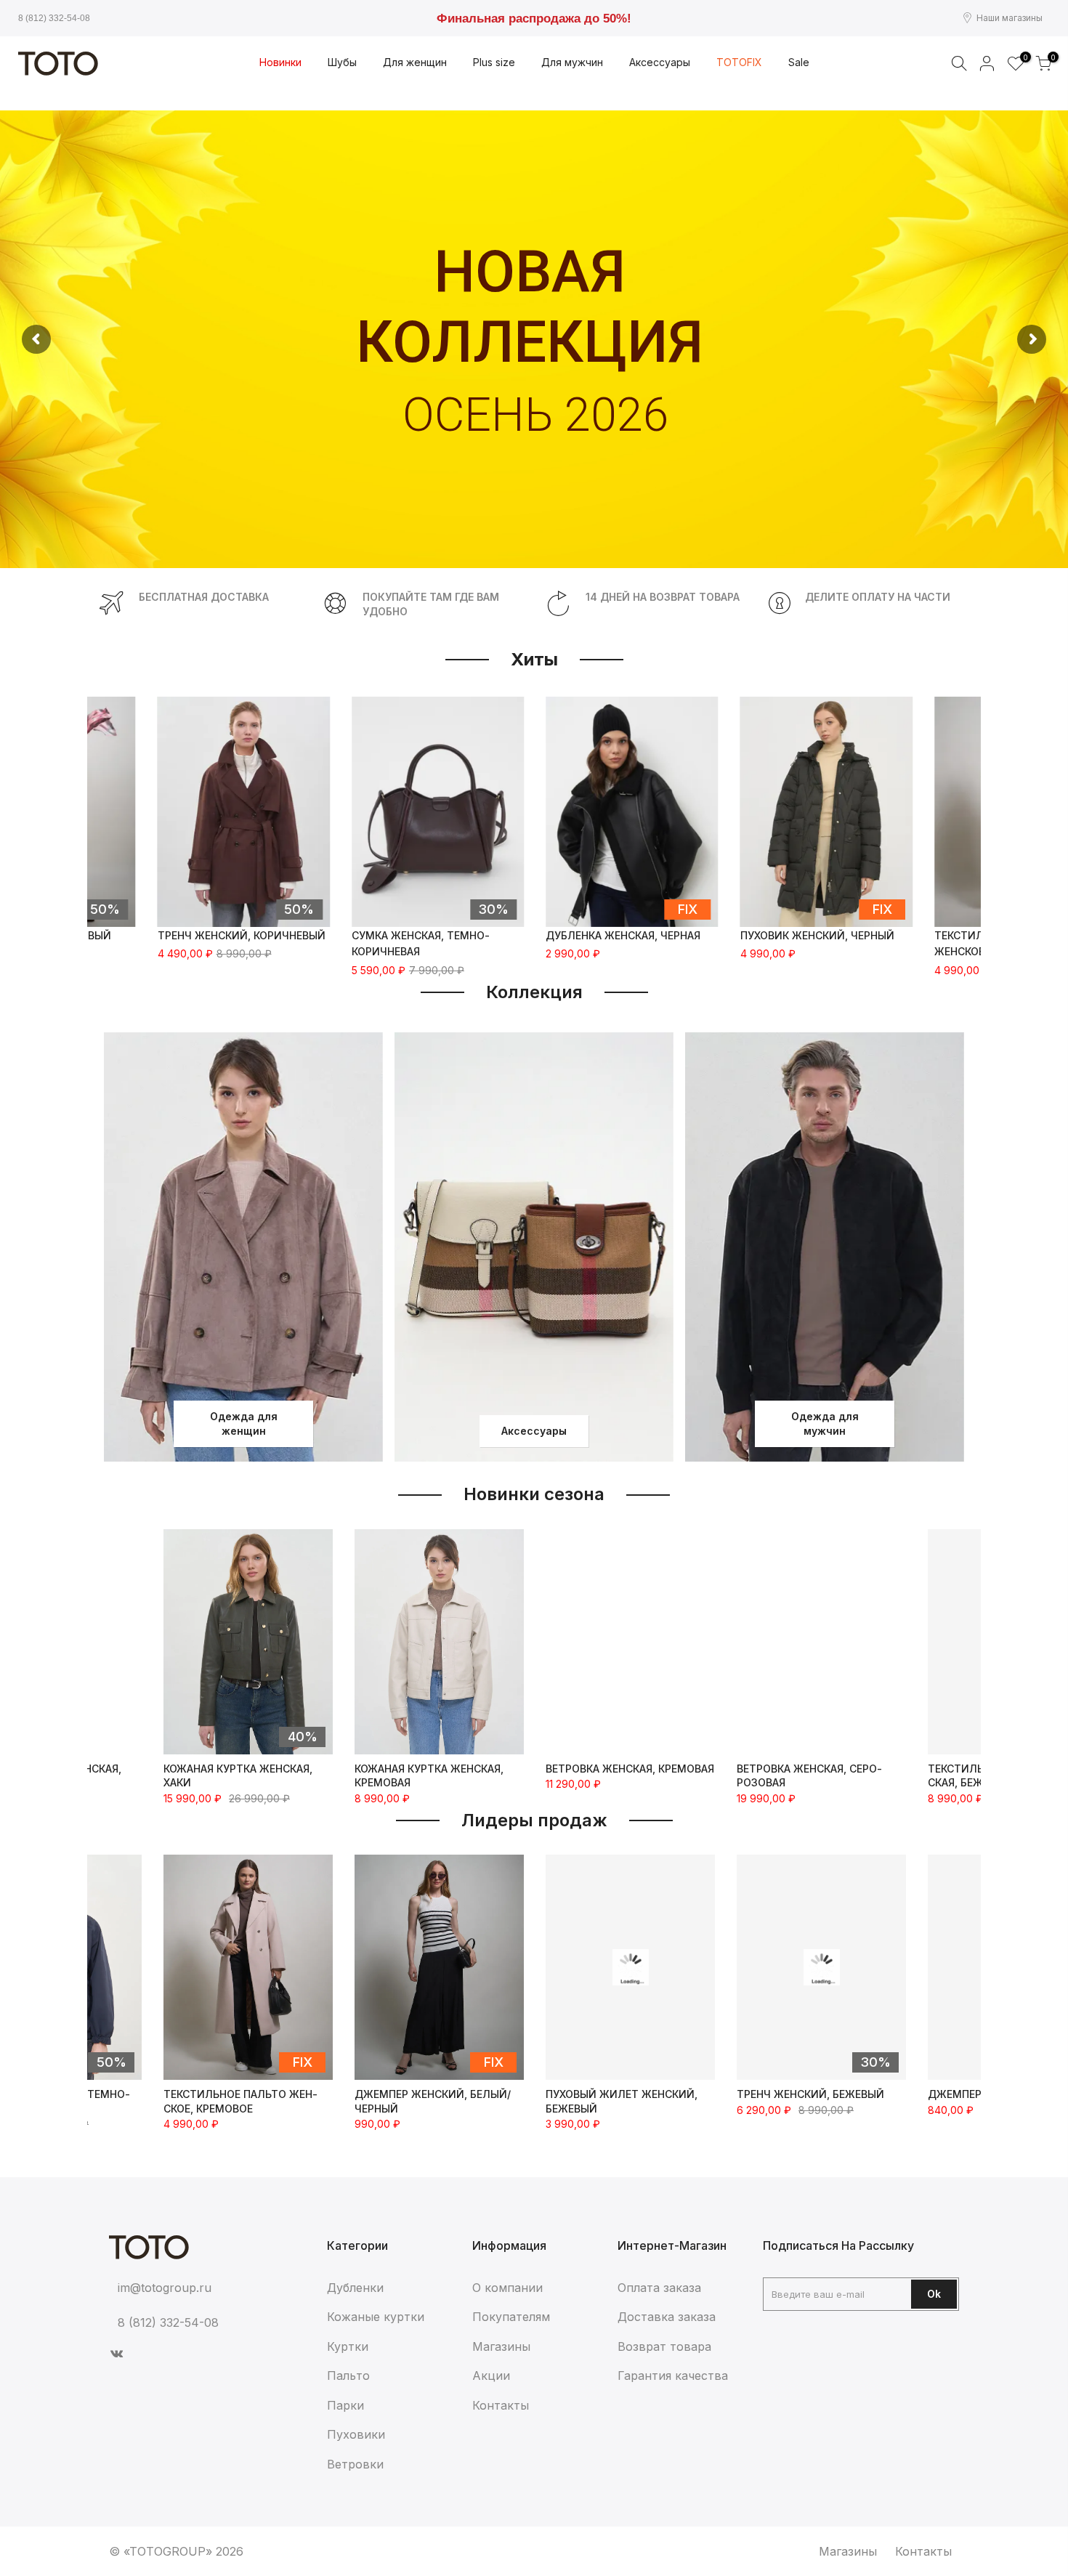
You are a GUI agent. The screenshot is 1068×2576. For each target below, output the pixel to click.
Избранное (1023, 58)
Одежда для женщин (244, 1423)
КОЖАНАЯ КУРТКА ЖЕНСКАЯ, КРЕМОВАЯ (429, 1776)
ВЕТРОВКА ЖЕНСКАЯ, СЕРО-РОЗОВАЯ (809, 1776)
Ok (934, 2294)
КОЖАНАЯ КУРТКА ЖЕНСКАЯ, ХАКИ (238, 1776)
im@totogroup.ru (165, 2288)
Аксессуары (534, 1431)
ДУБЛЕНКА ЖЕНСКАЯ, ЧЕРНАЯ (623, 935)
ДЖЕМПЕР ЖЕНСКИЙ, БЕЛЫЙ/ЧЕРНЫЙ (242, 2101)
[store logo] (58, 64)
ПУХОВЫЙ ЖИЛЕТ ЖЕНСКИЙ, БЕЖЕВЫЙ (430, 2101)
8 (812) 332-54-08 (54, 18)
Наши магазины (1010, 18)
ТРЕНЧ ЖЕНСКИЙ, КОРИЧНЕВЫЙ (242, 935)
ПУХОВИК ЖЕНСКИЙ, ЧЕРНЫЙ (817, 935)
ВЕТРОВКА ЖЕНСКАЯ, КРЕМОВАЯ (630, 1769)
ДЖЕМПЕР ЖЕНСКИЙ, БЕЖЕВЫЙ (820, 2094)
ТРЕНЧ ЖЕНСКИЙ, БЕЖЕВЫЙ (619, 2094)
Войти (987, 63)
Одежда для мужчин (825, 1423)
